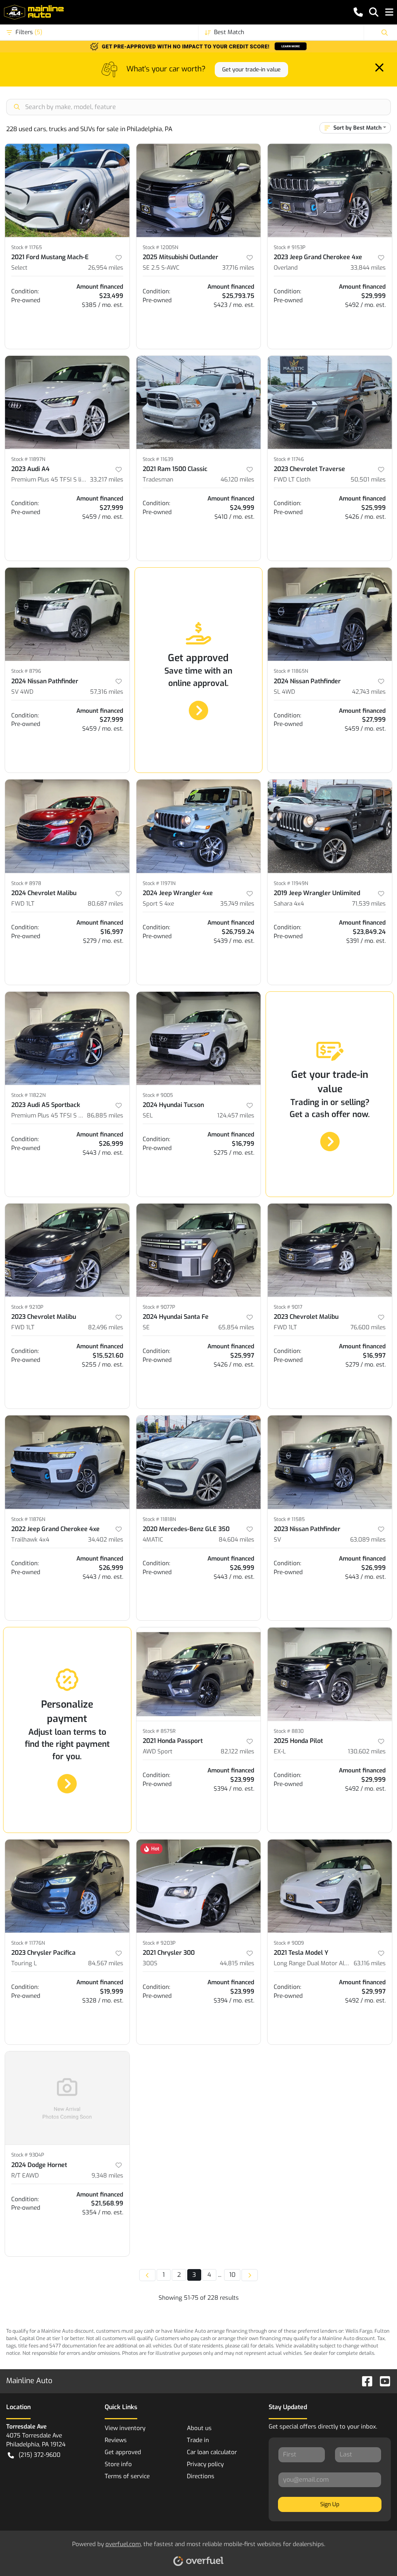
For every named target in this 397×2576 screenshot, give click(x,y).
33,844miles (368, 268)
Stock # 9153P (290, 247)
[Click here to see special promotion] (198, 46)
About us (199, 2428)
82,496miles (106, 1327)
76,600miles (368, 1327)
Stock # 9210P (27, 1307)
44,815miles (237, 1963)
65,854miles (236, 1327)
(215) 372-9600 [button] (40, 2455)
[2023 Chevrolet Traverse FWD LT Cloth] (330, 402)
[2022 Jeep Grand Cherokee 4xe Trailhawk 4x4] (67, 1462)
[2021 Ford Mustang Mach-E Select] (67, 190)
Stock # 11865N (291, 671)
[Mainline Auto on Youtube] (382, 2381)
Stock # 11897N (28, 459)
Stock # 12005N (161, 247)
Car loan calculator (212, 2452)
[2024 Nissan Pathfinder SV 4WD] (67, 614)
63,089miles (368, 1540)
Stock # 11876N (28, 1519)
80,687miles (105, 904)
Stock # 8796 (26, 671)
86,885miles (105, 1116)
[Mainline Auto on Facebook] (364, 2381)
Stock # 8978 (26, 883)
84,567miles (106, 1963)
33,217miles (107, 480)
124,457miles (236, 1116)
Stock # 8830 (289, 1731)
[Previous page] (147, 2275)
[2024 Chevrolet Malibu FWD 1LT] (67, 826)
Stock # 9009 (289, 1943)
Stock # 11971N (159, 883)
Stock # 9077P (159, 1307)
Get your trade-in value (251, 70)
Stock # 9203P (159, 1943)
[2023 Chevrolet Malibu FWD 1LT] (67, 1250)
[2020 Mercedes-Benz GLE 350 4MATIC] (199, 1462)
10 (232, 2275)
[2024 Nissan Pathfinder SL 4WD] (330, 614)
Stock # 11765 (27, 247)
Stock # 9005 (158, 1095)
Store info (118, 2464)
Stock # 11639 (158, 459)
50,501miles (368, 480)
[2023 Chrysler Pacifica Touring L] (67, 1886)
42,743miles (369, 692)
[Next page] (250, 2275)
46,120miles (237, 480)
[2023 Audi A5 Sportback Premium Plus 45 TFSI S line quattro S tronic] (67, 1038)
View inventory (125, 2428)
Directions (201, 2476)
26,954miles (106, 268)
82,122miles (237, 1751)
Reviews (116, 2440)
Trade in (198, 2440)
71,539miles (369, 904)
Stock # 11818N (159, 1519)
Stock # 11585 (289, 1519)
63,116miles (370, 1963)
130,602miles (367, 1751)
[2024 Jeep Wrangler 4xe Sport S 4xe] (199, 826)
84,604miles (236, 1540)
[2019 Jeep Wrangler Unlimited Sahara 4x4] (330, 826)
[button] (358, 12)
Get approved (123, 2452)
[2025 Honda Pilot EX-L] (330, 1674)
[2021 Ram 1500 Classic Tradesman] (199, 402)
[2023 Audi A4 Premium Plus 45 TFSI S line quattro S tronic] (67, 402)
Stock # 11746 (289, 459)
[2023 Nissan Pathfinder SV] (330, 1462)
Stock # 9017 (288, 1307)
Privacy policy (205, 2464)
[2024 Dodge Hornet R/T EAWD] (67, 2098)
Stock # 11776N (28, 1943)
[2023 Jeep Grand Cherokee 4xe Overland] (330, 190)
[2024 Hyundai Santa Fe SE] (199, 1250)
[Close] (379, 68)
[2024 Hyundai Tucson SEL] (199, 1038)
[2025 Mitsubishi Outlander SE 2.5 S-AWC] (199, 190)
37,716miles (238, 268)
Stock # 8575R (159, 1731)
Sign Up (330, 2504)
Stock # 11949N (291, 883)
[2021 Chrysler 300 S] (199, 1886)
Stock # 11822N (28, 1095)
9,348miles (107, 2176)
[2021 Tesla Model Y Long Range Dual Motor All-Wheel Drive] (330, 1886)
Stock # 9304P (28, 2155)
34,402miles (106, 1540)
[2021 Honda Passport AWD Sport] (199, 1674)
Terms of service (127, 2476)
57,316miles (107, 692)
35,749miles (237, 904)
